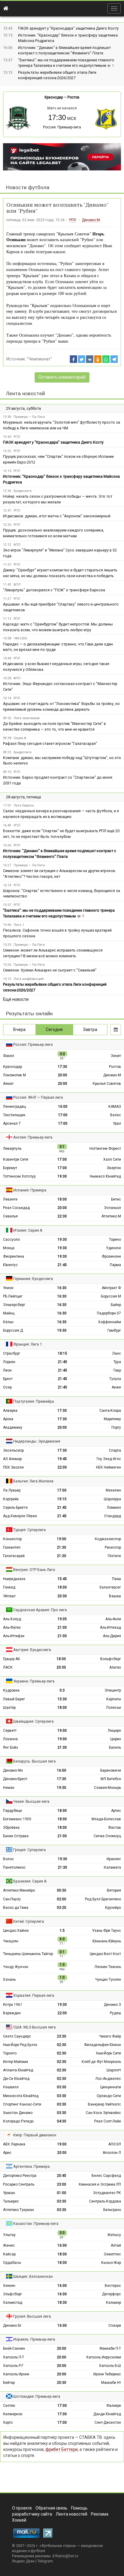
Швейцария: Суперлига (33, 1721)
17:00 (63, 1115)
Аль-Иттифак (14, 1636)
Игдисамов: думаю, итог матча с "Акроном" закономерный (57, 516)
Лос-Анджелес (108, 2079)
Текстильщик (14, 1115)
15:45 (62, 1579)
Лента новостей (25, 394)
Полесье (114, 1708)
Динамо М (91, 220)
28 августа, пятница (23, 797)
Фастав (115, 1828)
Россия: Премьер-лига (62, 127)
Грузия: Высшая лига (32, 2316)
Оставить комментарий (62, 377)
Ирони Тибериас (107, 2374)
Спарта (115, 1450)
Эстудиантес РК (107, 2193)
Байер (116, 1305)
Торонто (10, 2053)
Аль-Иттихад (110, 1627)
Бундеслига (23, 491)
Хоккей (19, 2520)
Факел (9, 1056)
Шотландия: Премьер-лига (37, 2396)
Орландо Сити (109, 2096)
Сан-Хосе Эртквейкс (103, 2113)
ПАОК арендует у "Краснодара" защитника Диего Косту (68, 28)
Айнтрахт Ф (111, 1288)
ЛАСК (8, 1667)
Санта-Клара (110, 1411)
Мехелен (113, 1490)
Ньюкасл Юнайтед (105, 1176)
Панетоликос (14, 1867)
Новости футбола (28, 187)
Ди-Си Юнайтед (16, 2079)
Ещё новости (16, 999)
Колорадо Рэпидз (18, 2121)
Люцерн (114, 1731)
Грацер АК (12, 1659)
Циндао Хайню (16, 1931)
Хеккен (9, 2286)
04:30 (62, 2121)
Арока (8, 1419)
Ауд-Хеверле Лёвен (20, 1516)
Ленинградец (14, 1107)
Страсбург (12, 1353)
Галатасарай (14, 1556)
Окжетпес (112, 2254)
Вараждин (12, 2013)
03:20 (62, 1908)
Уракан (9, 2193)
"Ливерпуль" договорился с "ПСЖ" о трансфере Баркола (54, 590)
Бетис (116, 1199)
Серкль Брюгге (15, 1508)
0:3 (62, 1690)
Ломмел (114, 1508)
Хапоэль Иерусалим (104, 2357)
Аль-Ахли (113, 1619)
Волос (8, 1859)
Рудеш (115, 2013)
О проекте (22, 2508)
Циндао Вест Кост (105, 1954)
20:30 (62, 1596)
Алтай (116, 2245)
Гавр (117, 1370)
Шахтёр (9, 1708)
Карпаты (114, 1699)
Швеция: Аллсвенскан (33, 2276)
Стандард (113, 1516)
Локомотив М (14, 1075)
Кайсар (9, 2254)
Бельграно (112, 2210)
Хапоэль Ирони (16, 2374)
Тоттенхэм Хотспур (19, 1176)
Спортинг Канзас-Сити (22, 2104)
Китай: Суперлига (29, 1921)
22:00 (62, 1467)
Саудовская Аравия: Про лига (40, 1610)
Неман (9, 1788)
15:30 (62, 1699)
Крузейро (113, 1908)
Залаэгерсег (110, 1587)
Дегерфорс (112, 2294)
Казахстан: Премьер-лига (36, 2224)
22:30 (62, 1216)
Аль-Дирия (112, 1636)
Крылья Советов (107, 1084)
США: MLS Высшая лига (34, 2027)
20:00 (62, 1075)
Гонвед (9, 1587)
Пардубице (12, 1811)
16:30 (62, 1288)
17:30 (62, 1067)
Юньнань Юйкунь (107, 1941)
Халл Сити (112, 1159)
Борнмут (10, 1168)
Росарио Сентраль (19, 2184)
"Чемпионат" (39, 359)
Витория (114, 1890)
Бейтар (9, 2383)
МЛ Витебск (111, 1779)
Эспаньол (112, 1208)
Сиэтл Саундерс (17, 2036)
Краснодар (54, 97)
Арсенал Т (12, 1123)
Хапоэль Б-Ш (110, 2366)
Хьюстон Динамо (18, 2113)
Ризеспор (113, 1547)
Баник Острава (16, 1836)
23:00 (62, 2184)
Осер (7, 1387)
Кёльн (8, 1322)
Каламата (112, 1867)
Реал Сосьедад (16, 1208)
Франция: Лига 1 (28, 1344)
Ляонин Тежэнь (108, 1967)
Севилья (10, 1216)
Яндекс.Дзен (23, 2561)
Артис (116, 1811)
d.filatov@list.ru (65, 2556)
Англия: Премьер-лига (33, 1137)
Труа (117, 1362)
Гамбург (114, 1330)
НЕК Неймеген (108, 1467)
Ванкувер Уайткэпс (104, 2104)
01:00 (62, 2193)
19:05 (62, 1619)
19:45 (62, 1459)
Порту (116, 1427)
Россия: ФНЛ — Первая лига (38, 1097)
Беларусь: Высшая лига (34, 1761)
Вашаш (115, 1596)
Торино (115, 1240)
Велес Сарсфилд (106, 2176)
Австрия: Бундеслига (32, 1650)
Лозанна (10, 1739)
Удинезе (113, 1248)
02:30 (62, 2045)
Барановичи (111, 1770)
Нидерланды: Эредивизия (37, 1441)
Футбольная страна (58, 2546)
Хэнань (9, 1980)
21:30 (62, 1547)
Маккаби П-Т (110, 2348)
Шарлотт (114, 2070)
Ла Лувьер (12, 1490)
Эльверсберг (14, 1305)
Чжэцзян (11, 1941)
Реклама (100, 2514)
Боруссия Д (13, 1330)
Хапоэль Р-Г (13, 2366)
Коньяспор (12, 1539)
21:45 (62, 1265)
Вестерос (113, 2286)
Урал (117, 1123)
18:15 (62, 1353)
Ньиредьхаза (14, 1579)
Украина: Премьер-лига (34, 1681)
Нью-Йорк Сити (108, 2053)
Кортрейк (11, 1499)
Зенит (116, 1056)
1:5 (62, 1931)
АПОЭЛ (115, 2144)
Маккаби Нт (111, 2383)
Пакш (116, 1579)
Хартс (8, 2422)
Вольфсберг (111, 1659)
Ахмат (8, 1084)
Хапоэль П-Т (14, 2357)
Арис (7, 2153)
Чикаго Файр (110, 2036)
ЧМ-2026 (20, 638)
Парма (115, 1265)
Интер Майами (15, 2062)
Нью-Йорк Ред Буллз (20, 2045)
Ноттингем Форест (105, 1149)
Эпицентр (113, 1690)
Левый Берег (14, 1699)
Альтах (115, 1667)
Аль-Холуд (12, 1619)
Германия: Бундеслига (33, 1279)
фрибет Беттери (62, 2449)
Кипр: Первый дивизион (35, 2135)
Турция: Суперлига (29, 1530)
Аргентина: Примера (31, 2166)
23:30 (62, 2036)
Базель (115, 1747)
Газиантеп (12, 1547)
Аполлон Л (112, 2153)
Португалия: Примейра (34, 1401)
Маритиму (112, 1419)
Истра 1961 (13, 2005)
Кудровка (11, 1690)
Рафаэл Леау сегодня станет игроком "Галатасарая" (50, 743)
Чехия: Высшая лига (31, 1801)
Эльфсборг (12, 2294)
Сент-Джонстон (108, 2422)
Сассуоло (11, 1240)
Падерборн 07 (109, 1313)
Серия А (20, 738)
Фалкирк (114, 2406)
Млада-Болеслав (106, 1819)
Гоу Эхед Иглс (109, 1459)
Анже (116, 1387)
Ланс (117, 1353)
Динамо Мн (13, 1770)
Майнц (9, 1313)
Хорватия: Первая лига (34, 1995)
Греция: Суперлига (29, 1850)
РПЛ (73, 220)
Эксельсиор (13, 1450)
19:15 (62, 1499)
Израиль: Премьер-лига (34, 2339)
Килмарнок (13, 2414)
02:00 (62, 1899)
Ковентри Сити (16, 1159)
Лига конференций (29, 979)
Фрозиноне (111, 1256)
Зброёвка (11, 1828)
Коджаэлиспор (108, 1539)
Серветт (10, 1731)
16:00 (63, 1107)
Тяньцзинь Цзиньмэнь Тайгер (28, 1954)
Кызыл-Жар (111, 2263)
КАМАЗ (115, 1107)
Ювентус (10, 1265)
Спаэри (115, 2326)
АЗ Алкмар (12, 1459)
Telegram (45, 2561)
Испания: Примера (30, 1190)
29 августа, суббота (23, 408)
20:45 (62, 2176)
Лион (7, 1370)
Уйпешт (9, 1596)
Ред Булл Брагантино (103, 1899)
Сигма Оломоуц (107, 1836)
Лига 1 (19, 925)
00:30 (62, 1890)
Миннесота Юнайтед (21, 2096)
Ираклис (114, 1859)
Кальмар (113, 2303)
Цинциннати (111, 2087)
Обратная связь (51, 2508)
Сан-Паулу (12, 1899)
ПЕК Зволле (13, 1467)
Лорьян (9, 1362)
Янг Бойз (11, 1747)
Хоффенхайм (110, 1322)
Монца (9, 1248)
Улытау (9, 2235)
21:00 (62, 1627)
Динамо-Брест (15, 1779)
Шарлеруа (112, 1499)
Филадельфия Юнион (102, 2045)
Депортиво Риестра (20, 2176)
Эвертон (114, 1168)
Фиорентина (14, 1256)
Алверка (10, 1411)
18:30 (62, 2303)
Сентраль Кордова (105, 2201)
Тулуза (115, 1379)
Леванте (10, 1199)
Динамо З (112, 2005)
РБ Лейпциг (13, 1296)
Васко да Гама (16, 1908)
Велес (116, 1115)
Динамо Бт (12, 2326)
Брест (8, 1379)
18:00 (62, 1199)
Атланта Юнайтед (18, 2070)
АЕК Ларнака (14, 2144)
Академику (13, 1427)
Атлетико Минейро (19, 1890)
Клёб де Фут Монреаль (101, 2062)
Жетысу (114, 2235)
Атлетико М (111, 1216)
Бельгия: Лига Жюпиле (33, 1481)
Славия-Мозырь (107, 1788)
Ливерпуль (12, 1149)
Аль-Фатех (12, 1627)
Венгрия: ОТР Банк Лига (34, 1570)
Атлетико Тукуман (19, 2210)
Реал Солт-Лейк (108, 2121)
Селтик (9, 2406)
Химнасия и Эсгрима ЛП (100, 2184)
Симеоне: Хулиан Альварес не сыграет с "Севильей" (50, 970)
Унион (8, 1288)
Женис (9, 2245)
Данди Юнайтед (107, 2414)
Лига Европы (24, 805)
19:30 (62, 1176)
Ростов (73, 97)
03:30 (62, 2087)
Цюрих (116, 1739)
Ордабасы (12, 2263)
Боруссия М (111, 1296)
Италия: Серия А (28, 1230)
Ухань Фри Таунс (107, 1931)
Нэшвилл (11, 2087)
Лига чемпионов (26, 718)
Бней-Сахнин (14, 2348)
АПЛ (17, 545)
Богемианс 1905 (17, 1819)
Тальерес (11, 2201)
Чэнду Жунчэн (16, 1967)
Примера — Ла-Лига (29, 417)
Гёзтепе (114, 1556)
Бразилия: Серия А (30, 1881)
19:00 (62, 1539)
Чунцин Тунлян (108, 1980)
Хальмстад (13, 2303)
